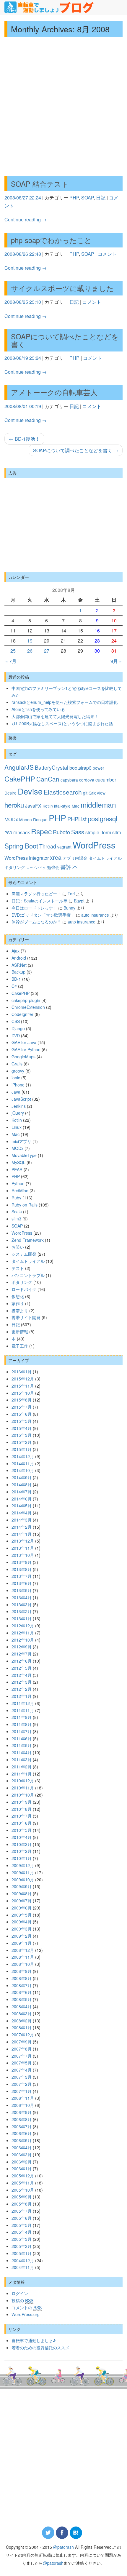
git (85, 793)
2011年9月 (22, 1717)
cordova (87, 780)
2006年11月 (23, 2098)
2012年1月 (22, 1696)
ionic (16, 1078)
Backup (18, 972)
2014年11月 (23, 1463)
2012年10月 (23, 1640)
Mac (76, 806)
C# (14, 986)
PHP (74, 198)
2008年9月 (22, 1971)
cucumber (106, 779)
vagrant (64, 847)
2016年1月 (22, 1372)
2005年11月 (23, 2183)
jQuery (18, 1113)
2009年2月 (22, 1936)
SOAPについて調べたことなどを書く (65, 340)
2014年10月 (23, 1470)
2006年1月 (22, 2168)
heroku (14, 805)
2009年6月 (22, 1908)
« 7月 (11, 661)
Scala (17, 1212)
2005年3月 (22, 2239)
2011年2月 (22, 1767)
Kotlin (48, 806)
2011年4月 (22, 1752)
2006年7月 (22, 2126)
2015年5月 (22, 1421)
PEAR (17, 1169)
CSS (16, 1021)
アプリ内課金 (75, 858)
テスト (18, 1268)
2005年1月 (22, 2253)
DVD (16, 1035)
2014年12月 (23, 1456)
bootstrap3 (80, 768)
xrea (56, 857)
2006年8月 (22, 2119)
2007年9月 (22, 2042)
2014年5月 (22, 1506)
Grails (17, 1064)
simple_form (98, 832)
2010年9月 (22, 1802)
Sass (78, 832)
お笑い (18, 1247)
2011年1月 (22, 1774)
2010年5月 (22, 1830)
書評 (66, 867)
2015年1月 (22, 1449)
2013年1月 (22, 1618)
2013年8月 (22, 1569)
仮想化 (18, 1296)
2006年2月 (22, 2162)
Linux (17, 1127)
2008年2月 (22, 2021)
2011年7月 (22, 1731)
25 (13, 651)
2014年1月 (22, 1534)
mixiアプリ (21, 1141)
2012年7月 (22, 1654)
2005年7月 (22, 2211)
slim (117, 832)
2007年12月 (23, 2035)
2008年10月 (23, 1964)
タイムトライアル (105, 858)
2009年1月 (22, 1943)
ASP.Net (19, 965)
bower (98, 768)
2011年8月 (22, 1724)
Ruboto (61, 832)
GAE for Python (26, 1049)
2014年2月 (22, 1527)
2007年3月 (22, 2077)
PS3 (8, 832)
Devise (30, 791)
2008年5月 (22, 1999)
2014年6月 (22, 1499)
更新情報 (20, 1332)
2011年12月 (23, 1703)
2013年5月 (22, 1590)
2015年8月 (22, 1400)
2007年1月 (22, 2091)
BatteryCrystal (52, 767)
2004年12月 (23, 2260)
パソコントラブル (28, 1275)
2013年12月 (23, 1541)
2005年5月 (22, 2225)
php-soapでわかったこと (51, 240)
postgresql (102, 818)
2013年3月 (22, 1605)
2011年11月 (23, 1710)
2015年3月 (22, 1435)
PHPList (77, 819)
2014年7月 (22, 1492)
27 (47, 651)
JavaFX (33, 806)
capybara (69, 780)
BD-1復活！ (24, 439)
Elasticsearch (63, 792)
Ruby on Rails (25, 1205)
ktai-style (62, 806)
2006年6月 (22, 2133)
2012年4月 (22, 1675)
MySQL (18, 1162)
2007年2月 (22, 2084)
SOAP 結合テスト (40, 184)
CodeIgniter (22, 1014)
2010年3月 (22, 1844)
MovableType (24, 1155)
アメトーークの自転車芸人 (54, 392)
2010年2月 (22, 1851)
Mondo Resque (33, 819)
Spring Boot (21, 846)
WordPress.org (26, 2314)
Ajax (16, 951)
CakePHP (20, 779)
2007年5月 (22, 2063)
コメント (107, 254)
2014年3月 (22, 1520)
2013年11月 (23, 1548)
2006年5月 (22, 2140)
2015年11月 (23, 1386)
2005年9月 (22, 2197)
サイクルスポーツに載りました (62, 288)
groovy (18, 1071)
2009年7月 (22, 1901)
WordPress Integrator (27, 858)
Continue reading (26, 219)
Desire (10, 793)
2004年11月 (23, 2267)
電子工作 (20, 1346)
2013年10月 (23, 1555)
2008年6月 (22, 1992)
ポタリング (15, 867)
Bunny (69, 908)
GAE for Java (24, 1042)
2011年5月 (22, 1745)
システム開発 (24, 1254)
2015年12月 (23, 1379)
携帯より (20, 1311)
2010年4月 (22, 1837)
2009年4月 (22, 1922)
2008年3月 (22, 2014)
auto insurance (95, 915)
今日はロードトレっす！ (34, 908)
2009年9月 (22, 1886)
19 (30, 641)
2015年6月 (22, 1414)
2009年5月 (22, 1915)
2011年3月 (22, 1760)
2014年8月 (22, 1484)
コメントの (27, 2307)
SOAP (87, 198)
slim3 (16, 1219)
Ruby (16, 1198)
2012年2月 (22, 1689)
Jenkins (19, 1106)
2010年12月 (23, 1781)
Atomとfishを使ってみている (38, 709)
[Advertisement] (63, 107)
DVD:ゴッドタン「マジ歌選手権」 (43, 915)
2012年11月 (23, 1633)
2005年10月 (23, 2190)
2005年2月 (22, 2246)
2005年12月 (23, 2176)
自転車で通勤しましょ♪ (34, 2340)
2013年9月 (22, 1562)
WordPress (94, 845)
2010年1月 (22, 1858)
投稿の (22, 2300)
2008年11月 (23, 1957)
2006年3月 (22, 2155)
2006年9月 (22, 2112)
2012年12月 (23, 1626)
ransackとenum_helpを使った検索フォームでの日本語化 (65, 702)
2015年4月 (22, 1428)
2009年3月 (22, 1929)
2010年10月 (23, 1795)
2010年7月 (22, 1816)
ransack (22, 832)
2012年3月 (22, 1682)
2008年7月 (22, 1985)
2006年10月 (23, 2105)
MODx (11, 819)
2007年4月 (22, 2070)
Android (19, 958)
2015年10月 (23, 1393)
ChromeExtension (28, 1007)
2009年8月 (22, 1893)
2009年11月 (23, 1872)
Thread (48, 846)
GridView (97, 793)
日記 (101, 198)
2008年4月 (22, 2006)
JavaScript (21, 1099)
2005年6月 (22, 2218)
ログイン (20, 2293)
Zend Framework (28, 1240)
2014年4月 (22, 1513)
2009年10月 (23, 1880)
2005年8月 (22, 2204)
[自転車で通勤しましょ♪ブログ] (49, 7)
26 (30, 651)
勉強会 (53, 867)
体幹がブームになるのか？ (36, 922)
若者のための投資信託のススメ (40, 2348)
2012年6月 (22, 1661)
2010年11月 (23, 1788)
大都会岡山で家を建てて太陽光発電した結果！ (55, 716)
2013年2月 (22, 1611)
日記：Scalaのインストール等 (39, 901)
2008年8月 (22, 1978)
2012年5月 (22, 1668)
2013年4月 (22, 1597)
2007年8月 (22, 2049)
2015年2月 (22, 1442)
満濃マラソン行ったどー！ (36, 894)
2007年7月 (22, 2056)
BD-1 (16, 979)
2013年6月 (22, 1583)
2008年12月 (23, 1950)
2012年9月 (22, 1647)
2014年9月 (22, 1477)
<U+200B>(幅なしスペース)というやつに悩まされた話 (62, 723)
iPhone (18, 1085)
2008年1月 (22, 2027)
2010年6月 (22, 1823)
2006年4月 (22, 2147)
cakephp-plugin (26, 1000)
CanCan (48, 779)
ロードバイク (36, 868)
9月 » (116, 661)
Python (18, 1183)
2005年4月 (22, 2232)
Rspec (41, 831)
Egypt (79, 901)
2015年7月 (22, 1407)
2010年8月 (22, 1809)
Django (18, 1028)
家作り (18, 1303)
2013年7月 (22, 1576)
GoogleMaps (23, 1057)
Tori (71, 894)
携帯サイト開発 (26, 1317)
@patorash (63, 2547)
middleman (98, 804)
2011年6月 (22, 1738)
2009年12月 (23, 1865)
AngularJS (19, 767)
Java (16, 1092)
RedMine (20, 1190)
